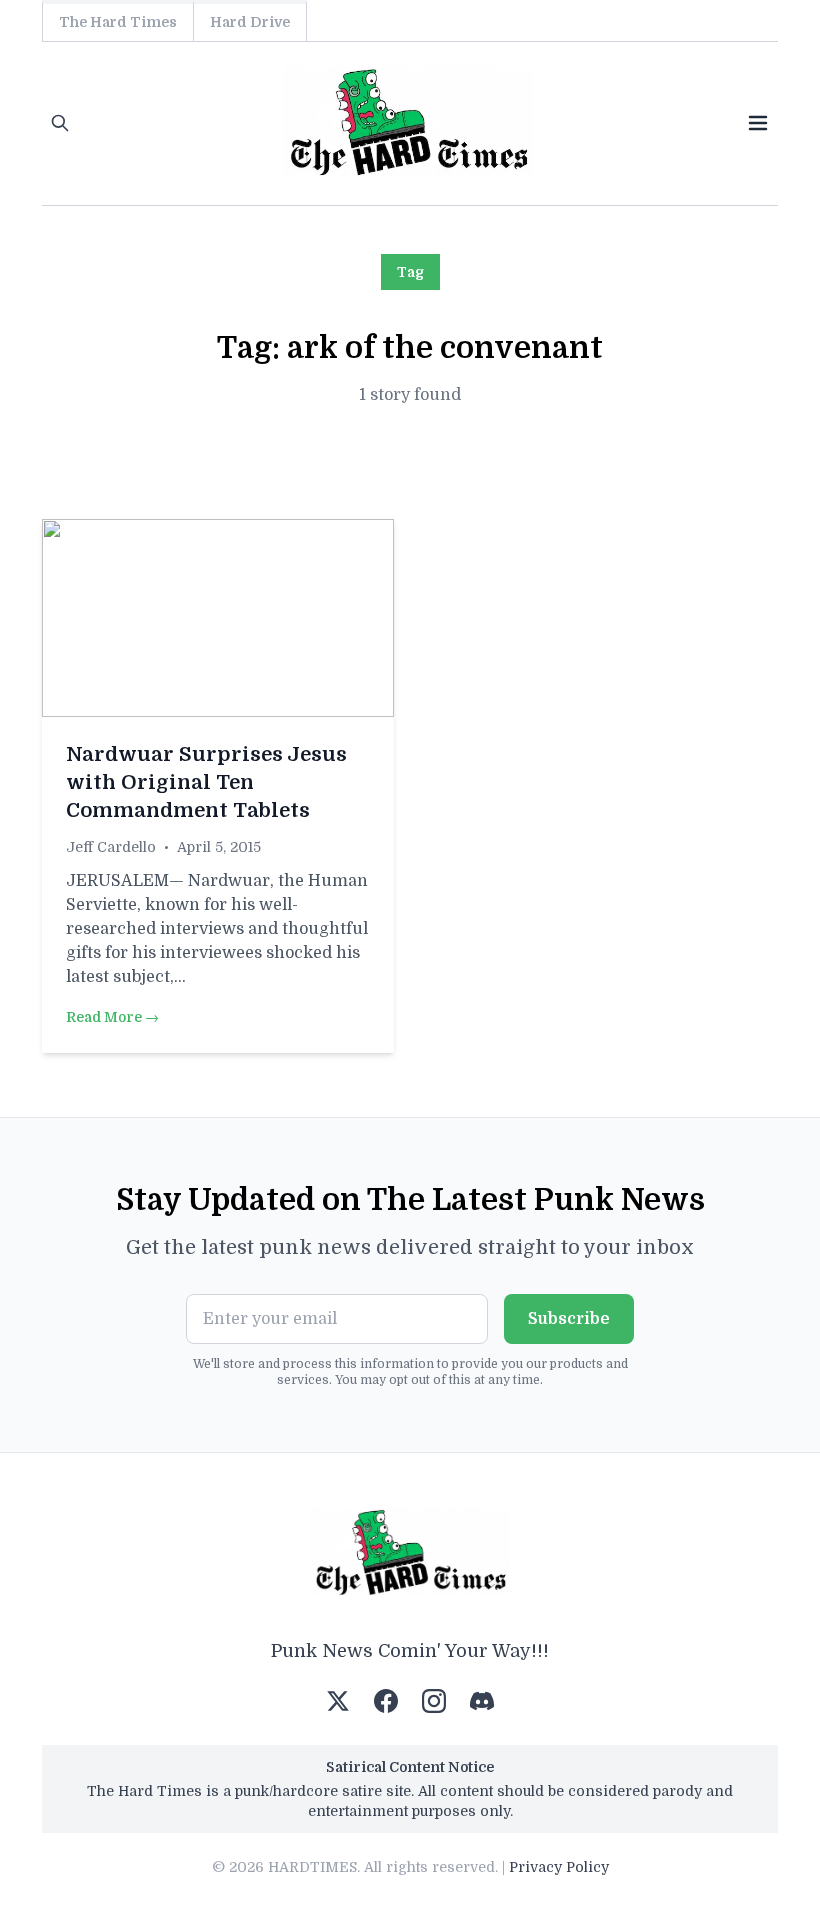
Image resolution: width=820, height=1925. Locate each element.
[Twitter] (338, 1701)
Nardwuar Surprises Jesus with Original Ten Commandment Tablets (206, 782)
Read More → (112, 1017)
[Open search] (60, 123)
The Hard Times (118, 22)
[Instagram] (434, 1701)
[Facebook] (386, 1701)
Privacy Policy (559, 1867)
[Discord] (482, 1701)
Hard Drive (250, 22)
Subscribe (569, 1319)
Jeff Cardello (111, 847)
